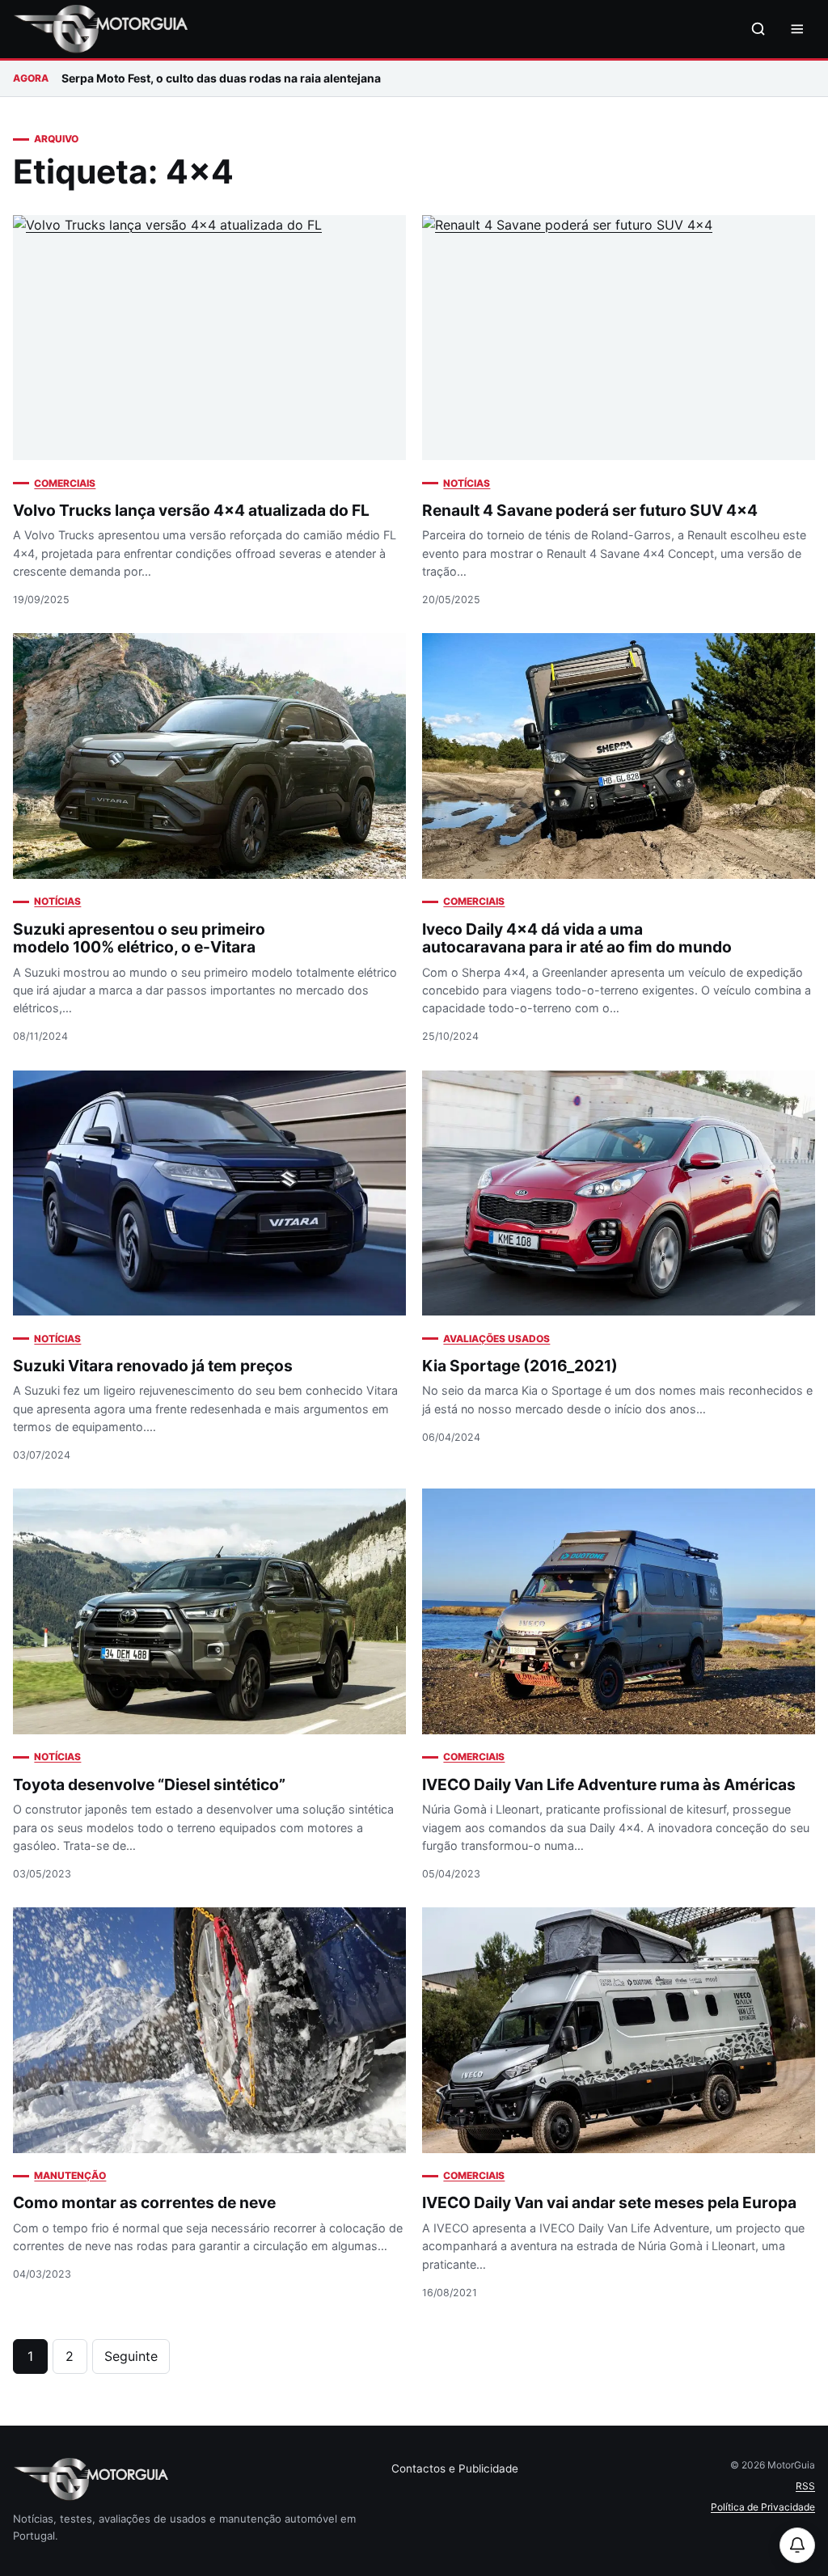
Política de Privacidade (763, 2507)
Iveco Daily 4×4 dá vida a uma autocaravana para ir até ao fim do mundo (577, 938)
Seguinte (131, 2356)
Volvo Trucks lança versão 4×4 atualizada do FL (191, 510)
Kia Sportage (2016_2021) (520, 1366)
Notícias (467, 483)
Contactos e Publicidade (455, 2468)
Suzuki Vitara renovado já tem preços (153, 1366)
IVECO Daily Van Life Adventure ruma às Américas (609, 1784)
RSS (805, 2486)
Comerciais (65, 483)
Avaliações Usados (496, 1339)
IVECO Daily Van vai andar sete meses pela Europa (609, 2202)
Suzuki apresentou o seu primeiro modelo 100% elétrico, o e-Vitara (139, 938)
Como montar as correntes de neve (144, 2202)
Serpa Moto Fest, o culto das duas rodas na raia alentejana (221, 78)
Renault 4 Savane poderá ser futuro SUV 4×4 (590, 510)
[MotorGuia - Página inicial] (100, 29)
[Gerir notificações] (797, 2545)
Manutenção (70, 2175)
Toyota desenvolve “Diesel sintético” (149, 1784)
